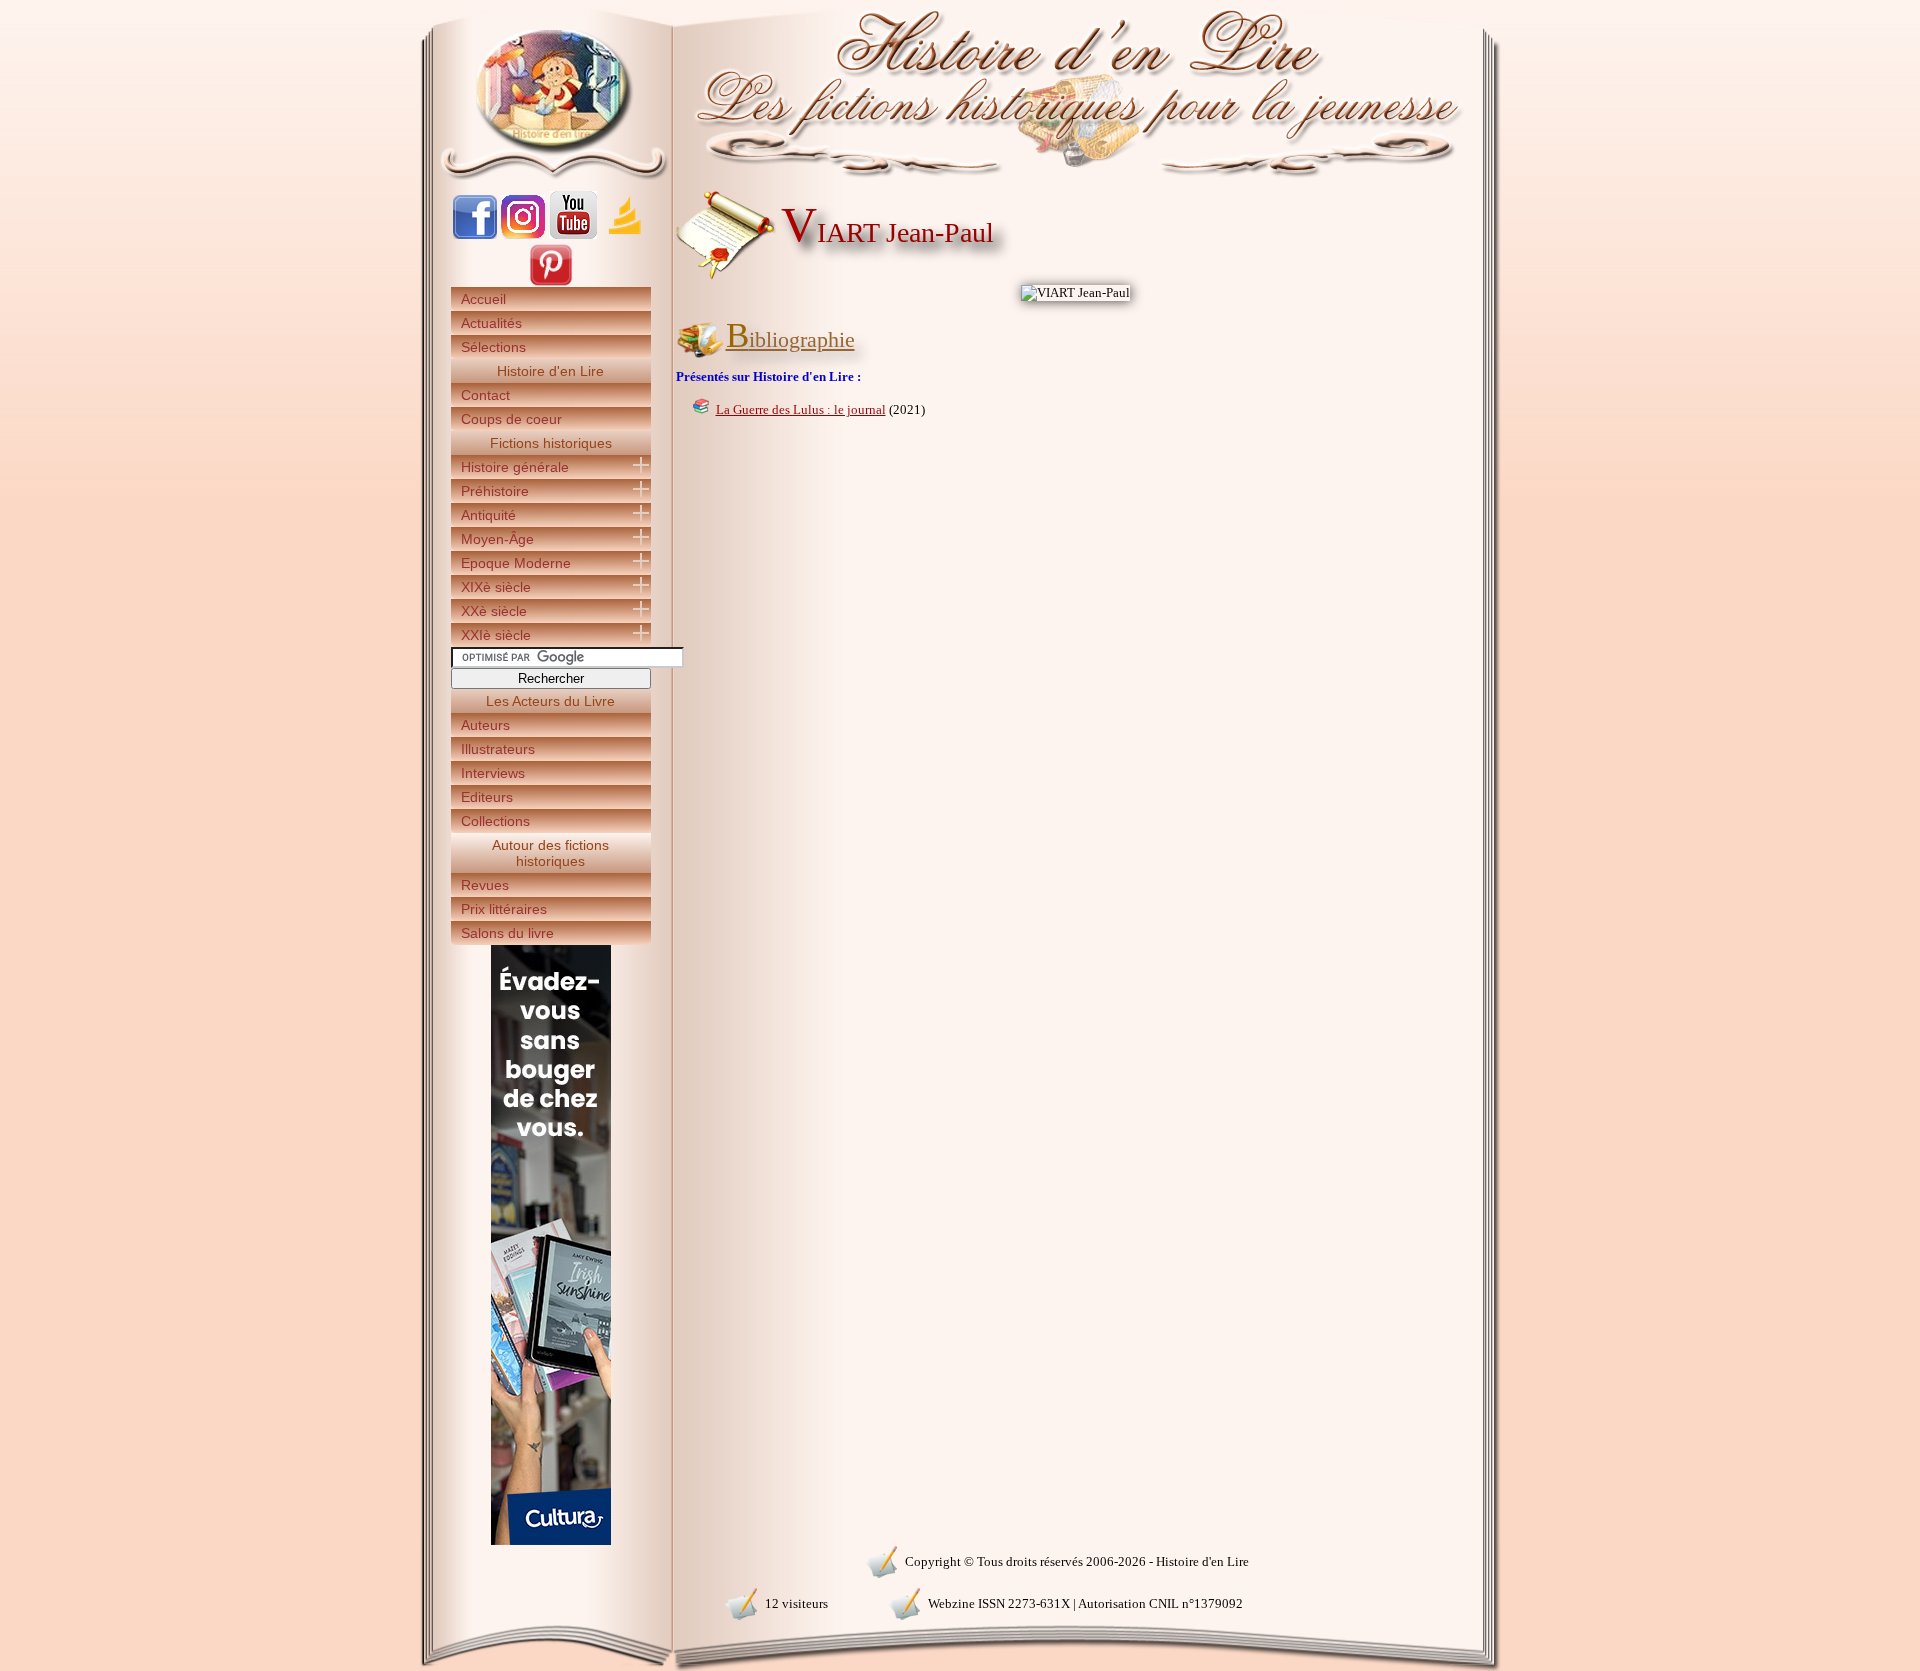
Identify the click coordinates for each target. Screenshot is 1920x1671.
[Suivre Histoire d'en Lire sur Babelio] (625, 234)
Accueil (483, 299)
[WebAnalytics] (550, 1559)
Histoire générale (515, 467)
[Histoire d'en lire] (960, 90)
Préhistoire (495, 491)
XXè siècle (494, 611)
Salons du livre (507, 933)
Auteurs (485, 725)
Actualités (491, 323)
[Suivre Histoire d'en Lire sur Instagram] (523, 234)
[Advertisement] (1561, 350)
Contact (485, 395)
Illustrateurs (498, 749)
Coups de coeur (511, 419)
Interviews (493, 773)
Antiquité (488, 515)
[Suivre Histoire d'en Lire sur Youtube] (573, 234)
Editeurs (487, 797)
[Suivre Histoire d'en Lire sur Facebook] (475, 234)
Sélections (493, 347)
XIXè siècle (496, 587)
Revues (485, 885)
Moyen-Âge (497, 539)
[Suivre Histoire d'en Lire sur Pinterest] (551, 282)
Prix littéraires (504, 909)
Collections (495, 821)
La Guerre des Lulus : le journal (801, 409)
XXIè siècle (496, 635)
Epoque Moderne (516, 563)
